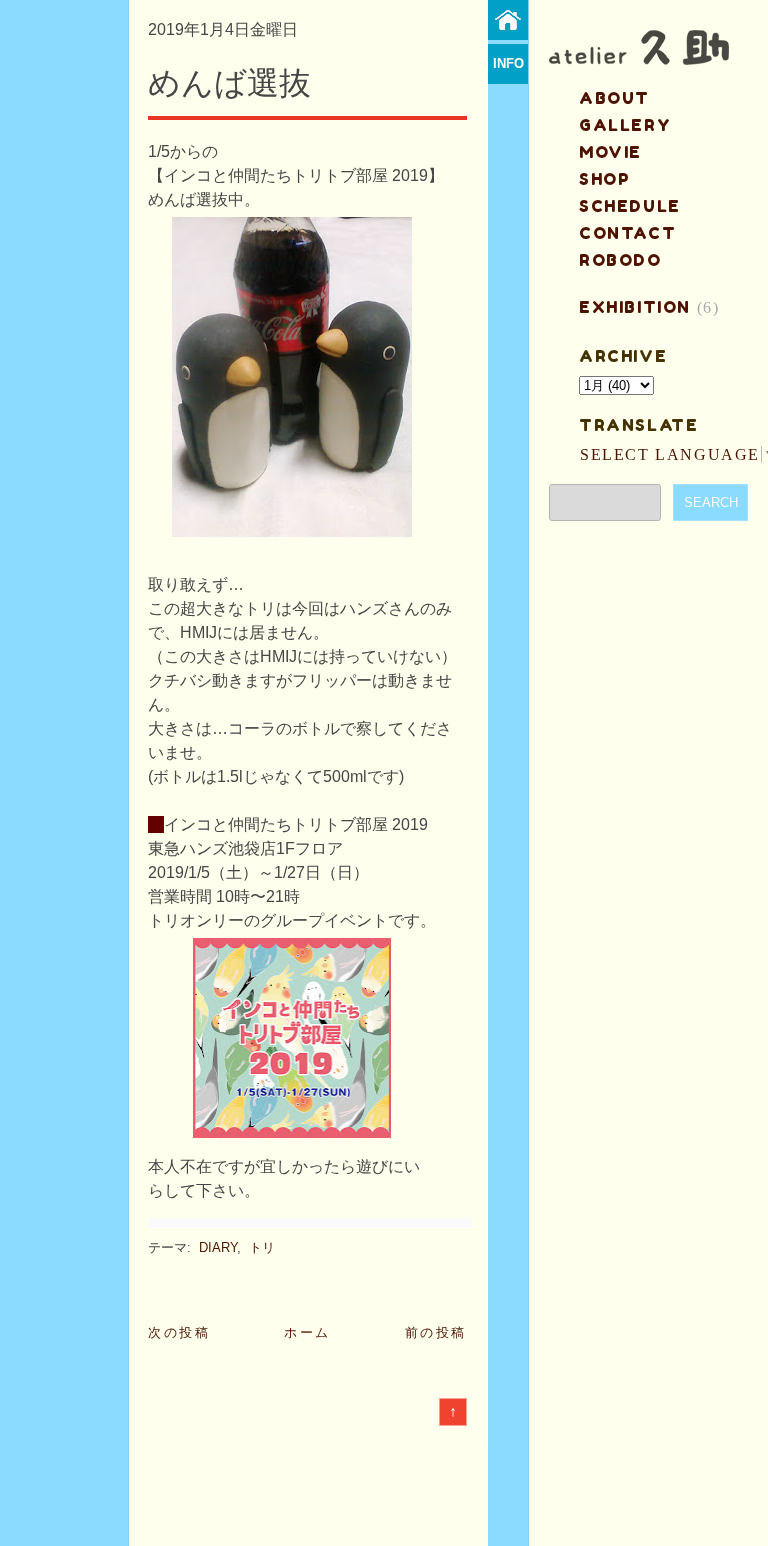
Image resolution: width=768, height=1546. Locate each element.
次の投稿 (179, 1332)
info (508, 63)
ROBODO (620, 260)
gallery (625, 125)
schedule (630, 206)
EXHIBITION (635, 307)
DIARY (218, 1247)
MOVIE (610, 152)
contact (627, 233)
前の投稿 (436, 1332)
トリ (262, 1247)
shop (604, 179)
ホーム (307, 1332)
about (614, 98)
